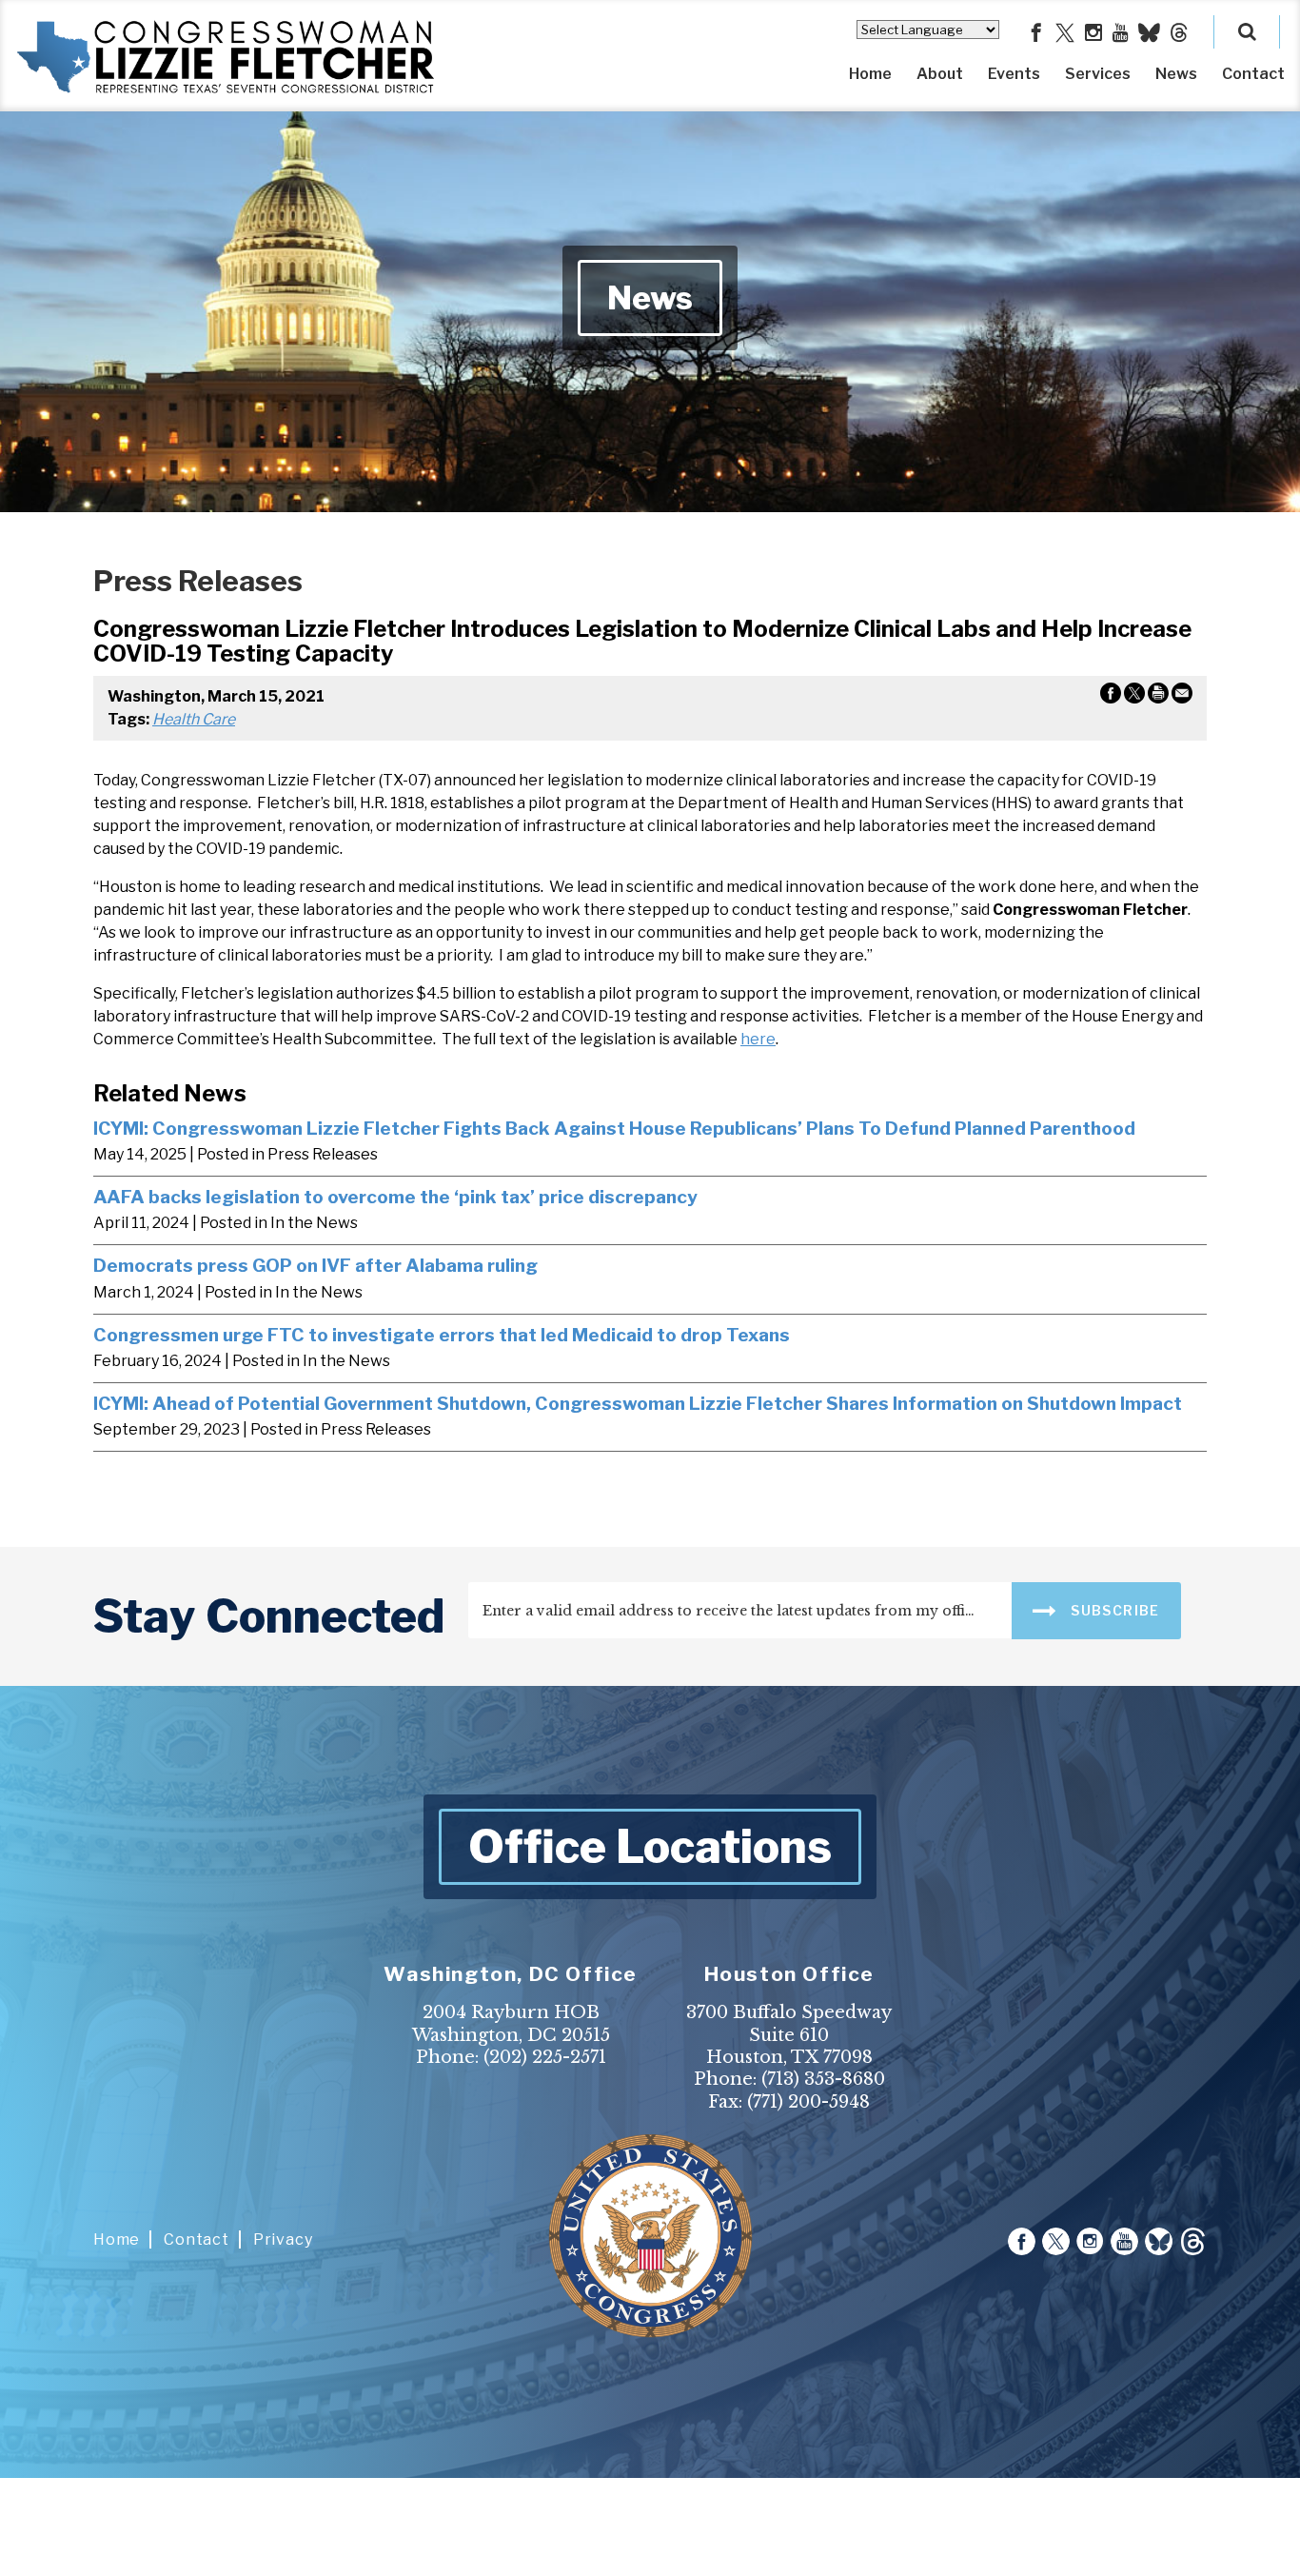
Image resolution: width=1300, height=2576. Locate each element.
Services (1098, 74)
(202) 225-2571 (545, 2057)
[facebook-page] (1036, 34)
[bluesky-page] (1149, 34)
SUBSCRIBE (1113, 1610)
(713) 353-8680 (823, 2079)
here (758, 1039)
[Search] (1247, 32)
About (940, 74)
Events (1014, 74)
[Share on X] (1134, 697)
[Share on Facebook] (1111, 697)
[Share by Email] (1182, 697)
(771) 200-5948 (808, 2102)
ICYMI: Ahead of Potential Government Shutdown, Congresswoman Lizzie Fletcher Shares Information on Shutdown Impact (638, 1403)
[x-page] (1065, 34)
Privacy (283, 2239)
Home (870, 74)
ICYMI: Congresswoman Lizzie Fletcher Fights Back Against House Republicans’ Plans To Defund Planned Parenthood (614, 1128)
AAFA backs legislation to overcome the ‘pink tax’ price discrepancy (395, 1197)
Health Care (194, 719)
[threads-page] (1179, 34)
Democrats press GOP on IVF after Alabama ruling (315, 1265)
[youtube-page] (1121, 34)
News (1176, 74)
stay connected (269, 1616)
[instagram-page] (1093, 34)
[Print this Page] (1158, 697)
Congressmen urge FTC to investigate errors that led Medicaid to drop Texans (442, 1335)
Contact (1253, 74)
